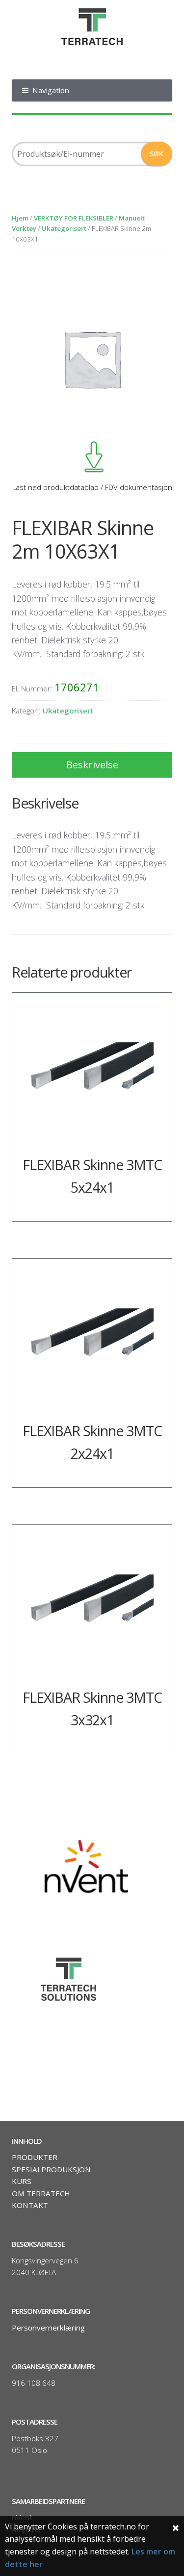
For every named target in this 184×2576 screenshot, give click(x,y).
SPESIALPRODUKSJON (51, 2169)
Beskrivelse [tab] (92, 765)
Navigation (51, 90)
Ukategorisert (64, 228)
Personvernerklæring (48, 2328)
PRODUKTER (35, 2157)
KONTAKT (30, 2205)
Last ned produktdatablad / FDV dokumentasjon (92, 487)
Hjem (20, 218)
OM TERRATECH (41, 2193)
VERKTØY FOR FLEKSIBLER (74, 218)
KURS (22, 2181)
